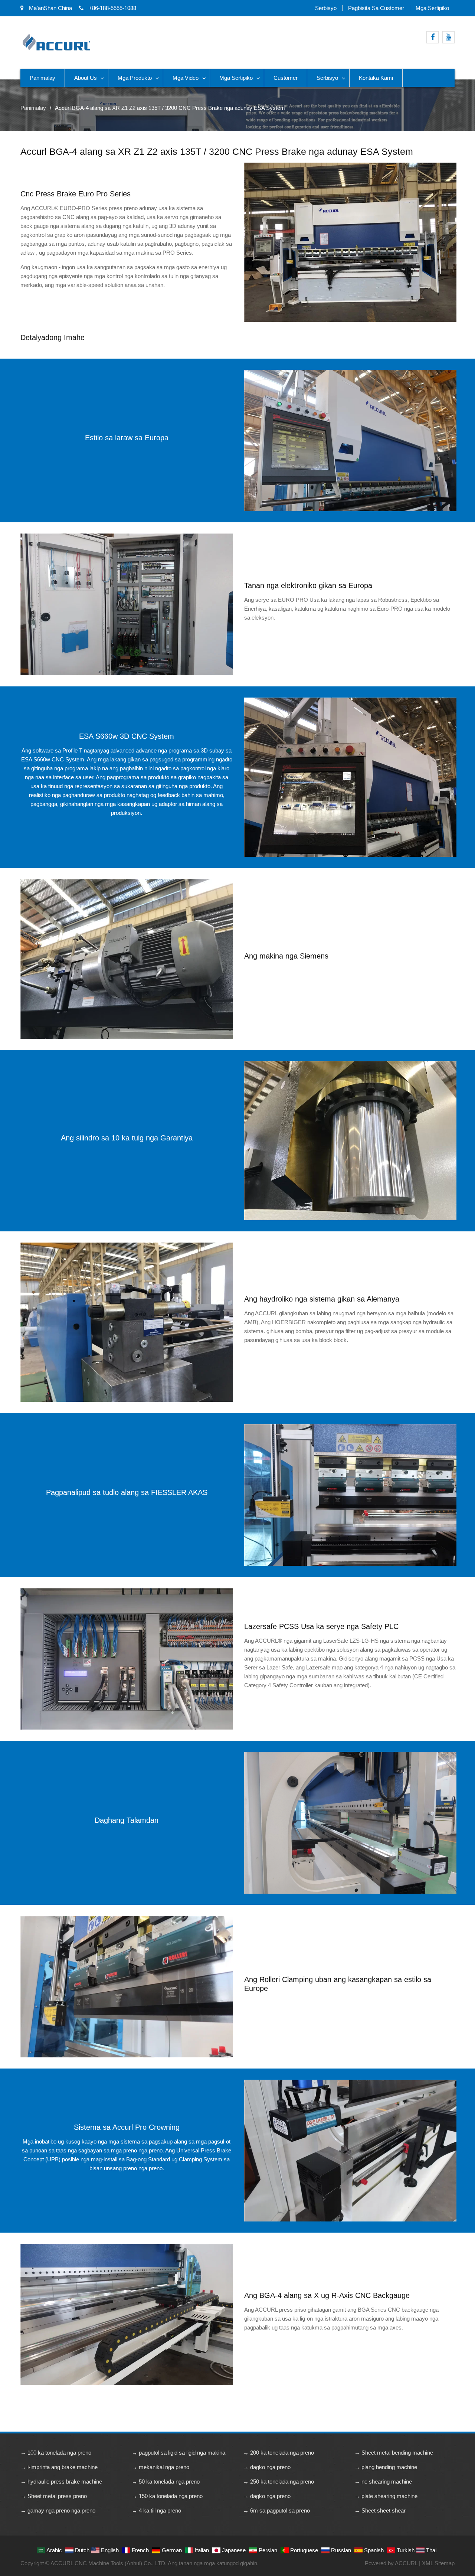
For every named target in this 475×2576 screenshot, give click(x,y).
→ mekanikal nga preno (160, 2467)
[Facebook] (433, 37)
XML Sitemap (438, 2563)
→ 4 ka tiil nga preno (156, 2510)
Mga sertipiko (432, 8)
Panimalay (42, 78)
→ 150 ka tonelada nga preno (167, 2496)
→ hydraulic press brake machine (61, 2482)
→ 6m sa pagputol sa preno (276, 2510)
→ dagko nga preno (267, 2467)
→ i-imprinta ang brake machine (59, 2467)
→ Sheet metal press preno (54, 2496)
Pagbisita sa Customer (376, 8)
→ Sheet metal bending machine (394, 2453)
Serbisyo (326, 8)
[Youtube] (448, 37)
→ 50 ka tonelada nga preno (166, 2482)
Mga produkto (135, 78)
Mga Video (186, 78)
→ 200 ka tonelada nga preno (279, 2453)
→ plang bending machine (386, 2467)
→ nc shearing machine (383, 2482)
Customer (286, 78)
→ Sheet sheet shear (380, 2510)
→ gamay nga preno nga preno (58, 2510)
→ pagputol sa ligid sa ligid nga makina (178, 2453)
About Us (86, 78)
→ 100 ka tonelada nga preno (56, 2453)
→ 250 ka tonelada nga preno (279, 2482)
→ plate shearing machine (386, 2496)
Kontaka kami (376, 78)
